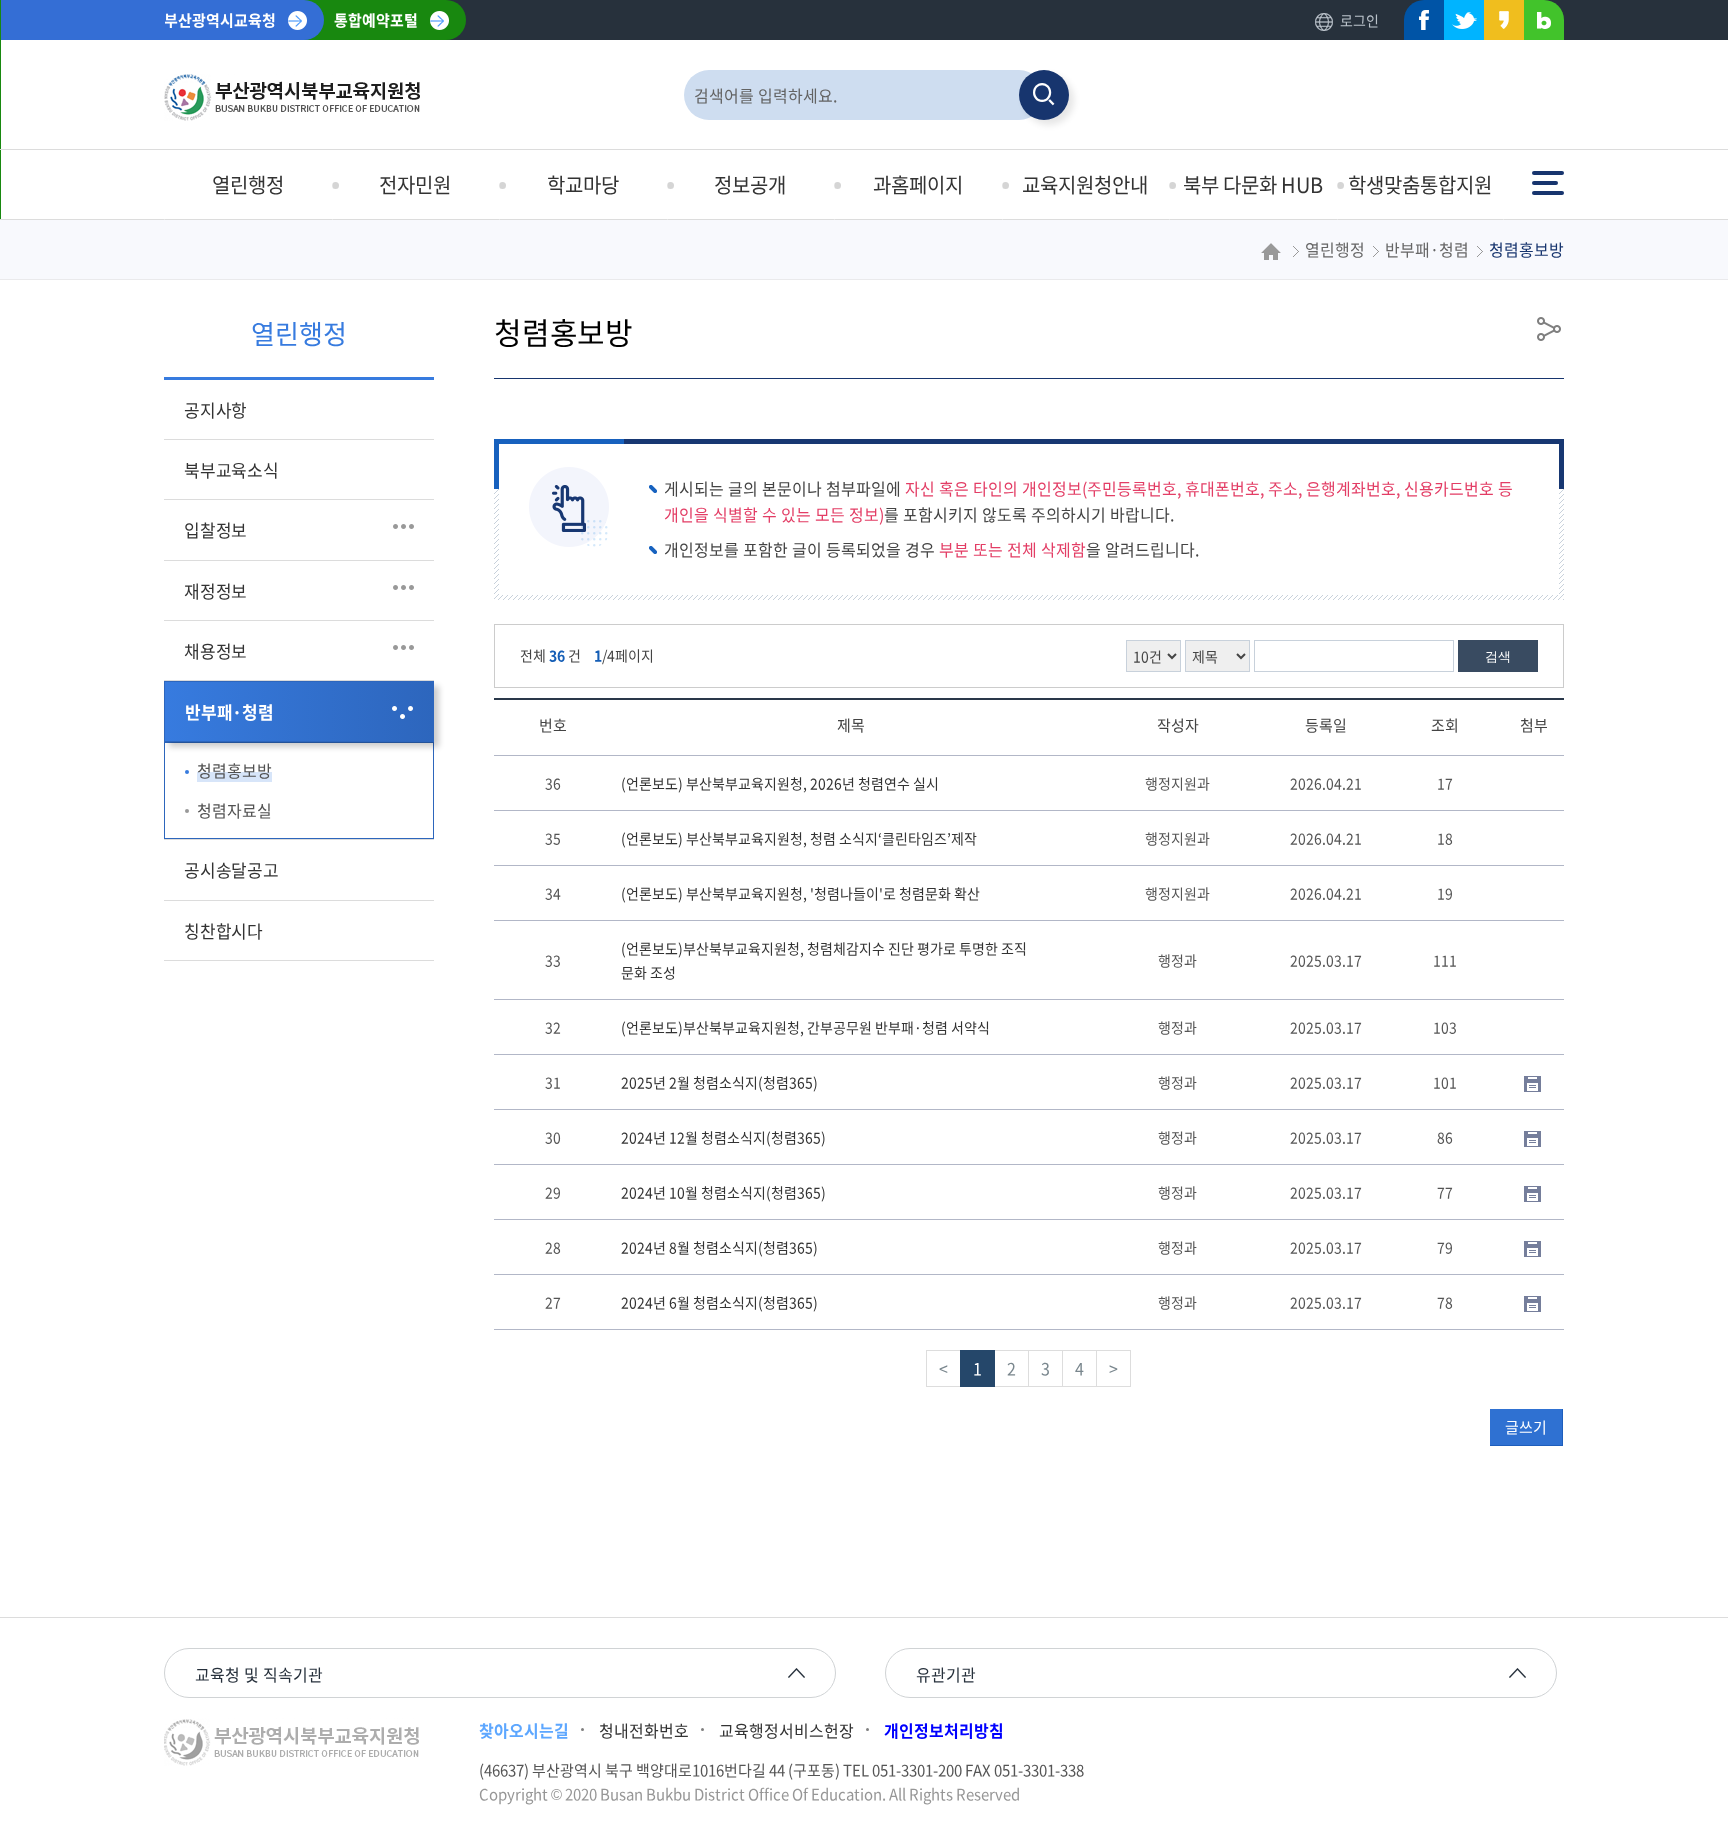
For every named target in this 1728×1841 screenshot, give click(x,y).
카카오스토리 (1498, 24)
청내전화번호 (644, 1730)
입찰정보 (215, 529)
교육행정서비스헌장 (786, 1730)
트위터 (1458, 24)
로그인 (1359, 20)
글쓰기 (1526, 1427)
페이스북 (1418, 24)
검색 (1498, 656)
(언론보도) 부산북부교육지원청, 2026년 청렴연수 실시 (780, 783)
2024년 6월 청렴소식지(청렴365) (719, 1302)
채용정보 (215, 650)
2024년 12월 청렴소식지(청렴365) (723, 1137)
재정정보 (215, 590)
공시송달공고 (231, 869)
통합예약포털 (376, 20)
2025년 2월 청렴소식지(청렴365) (719, 1082)
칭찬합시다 (223, 930)
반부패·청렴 (229, 711)
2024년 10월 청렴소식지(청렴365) (723, 1192)
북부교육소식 (231, 469)
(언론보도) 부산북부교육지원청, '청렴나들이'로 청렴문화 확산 (800, 893)
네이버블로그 (1538, 24)
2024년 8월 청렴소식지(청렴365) (719, 1247)
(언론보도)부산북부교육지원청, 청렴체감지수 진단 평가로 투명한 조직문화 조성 (824, 960)
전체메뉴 (1550, 173)
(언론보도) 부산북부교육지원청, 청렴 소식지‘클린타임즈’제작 (799, 838)
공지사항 (215, 409)
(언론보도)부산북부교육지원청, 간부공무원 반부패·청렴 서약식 (805, 1027)
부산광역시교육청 (220, 20)
